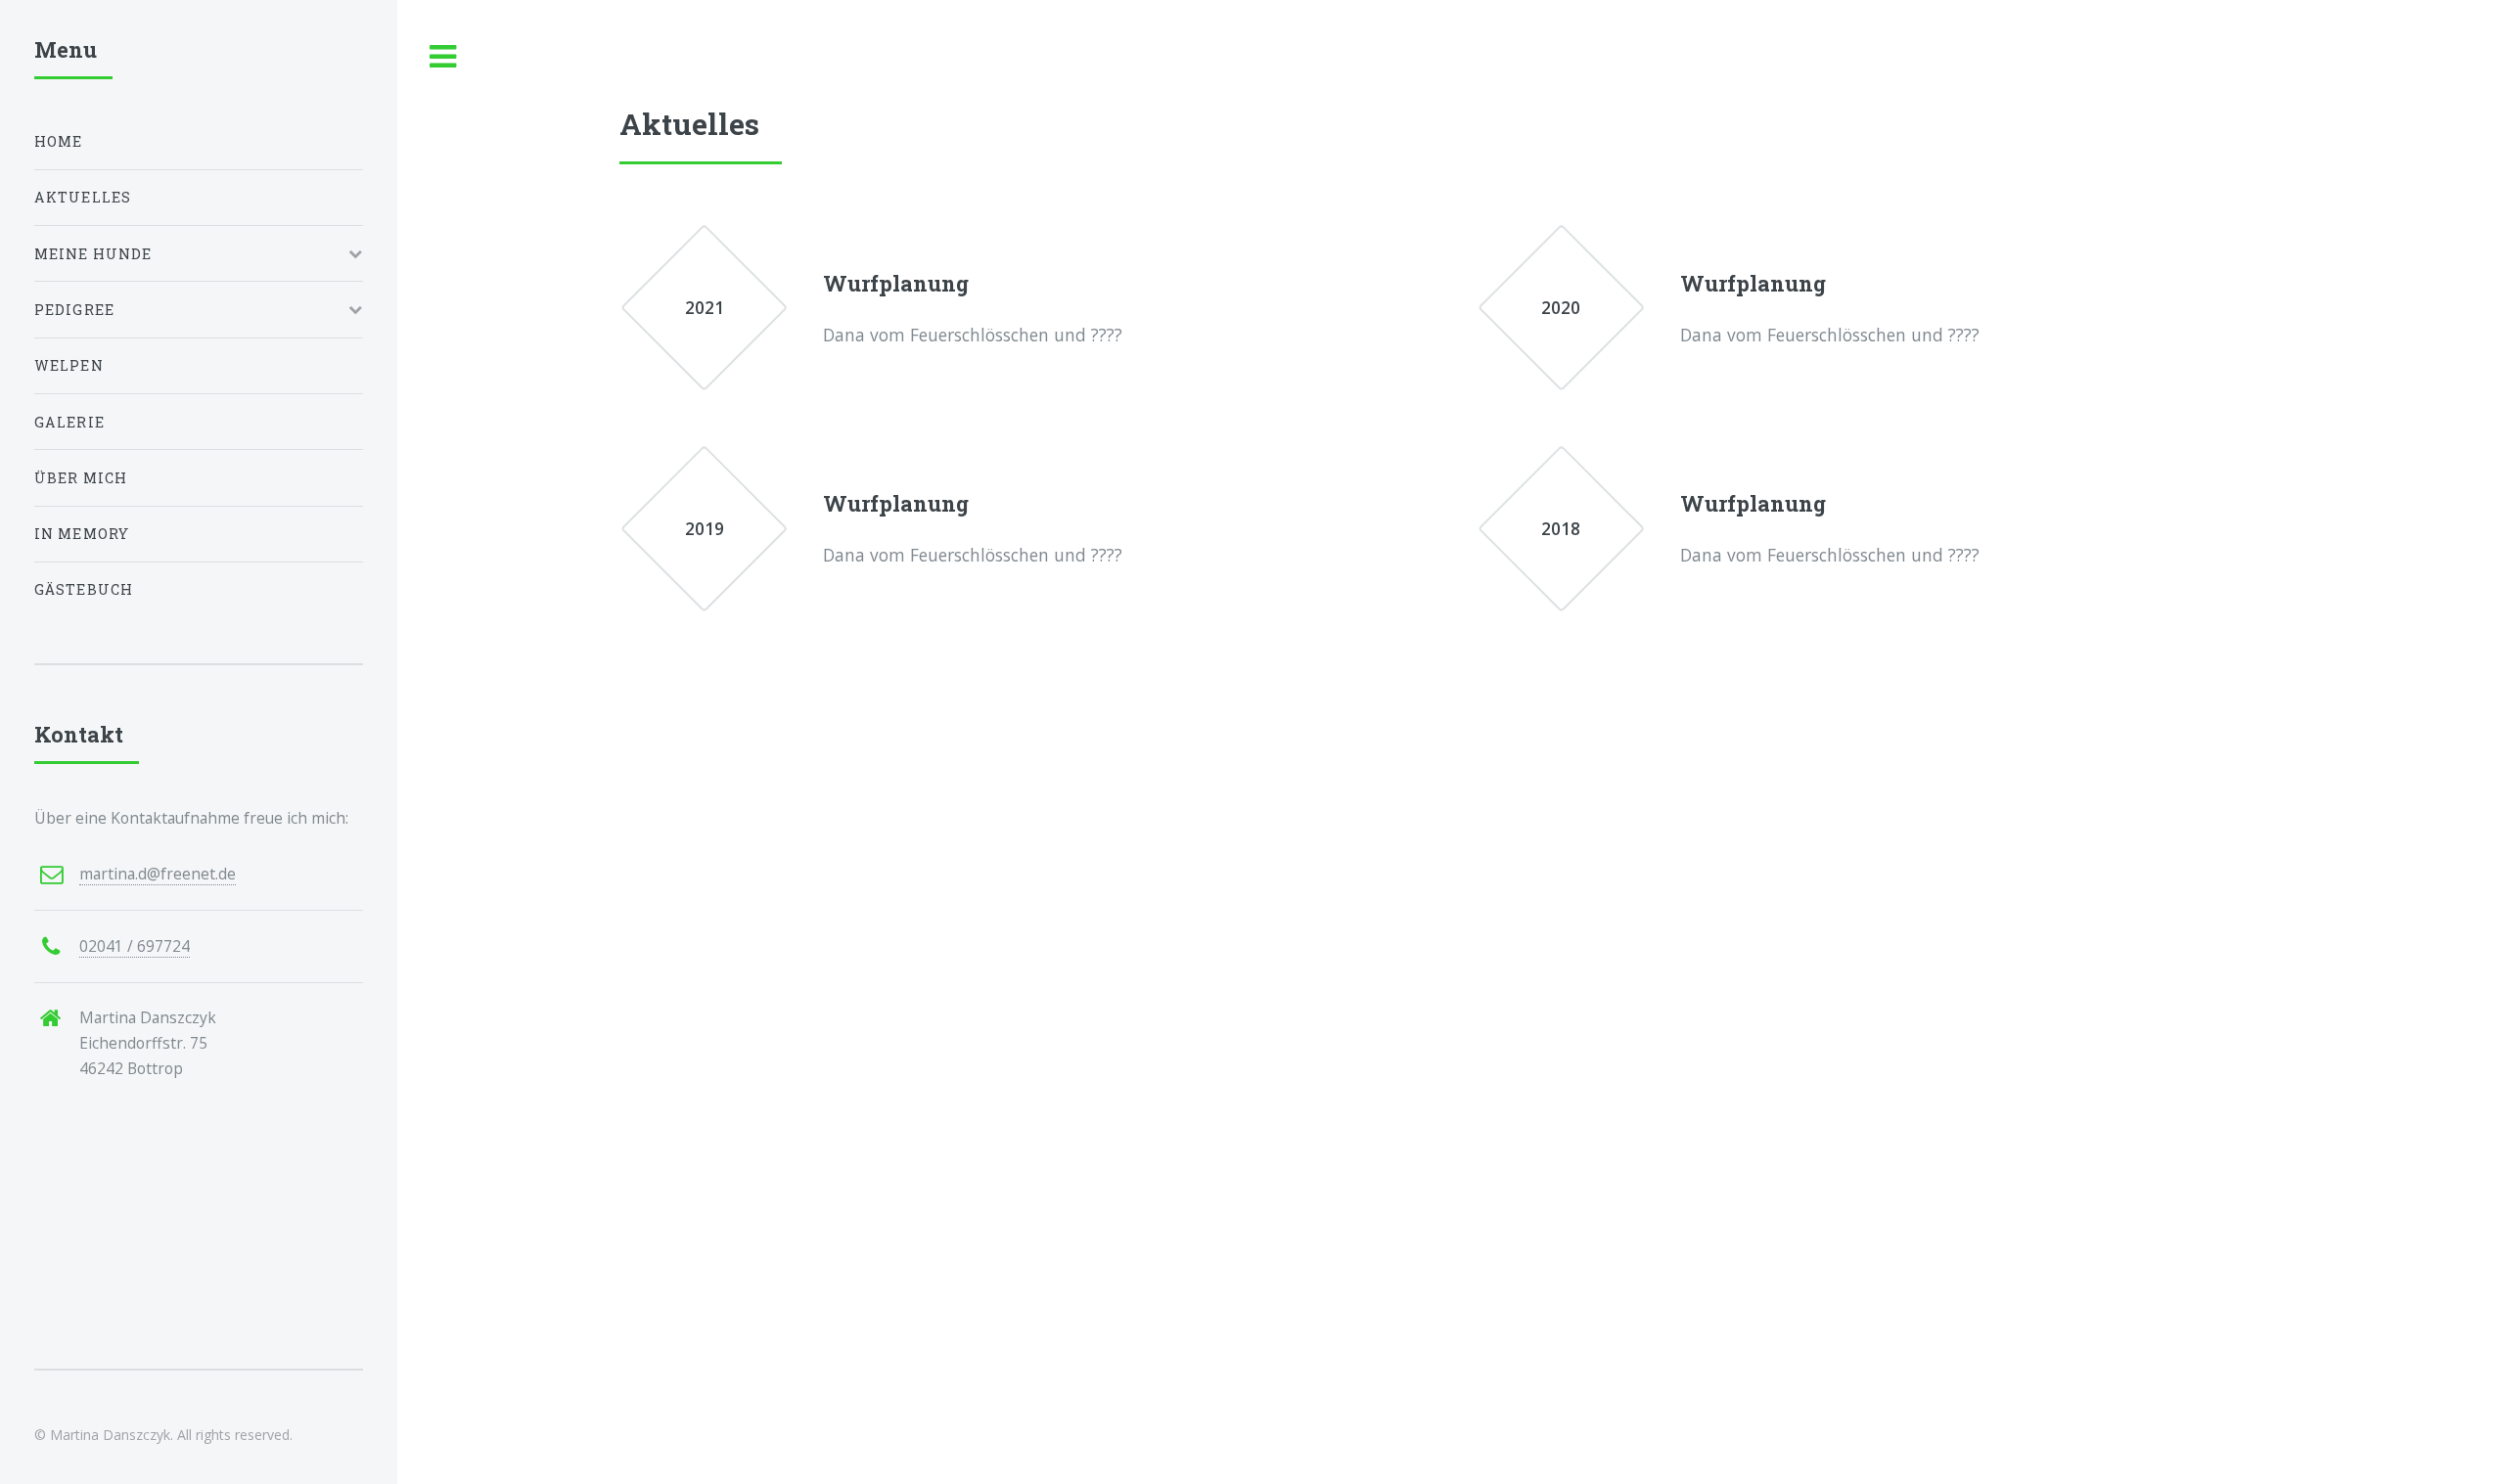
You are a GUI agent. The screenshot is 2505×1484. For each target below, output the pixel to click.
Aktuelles (83, 197)
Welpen (69, 365)
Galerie (69, 422)
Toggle (443, 57)
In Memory (82, 534)
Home (59, 141)
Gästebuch (84, 589)
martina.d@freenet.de (158, 874)
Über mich (81, 478)
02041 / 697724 (135, 946)
